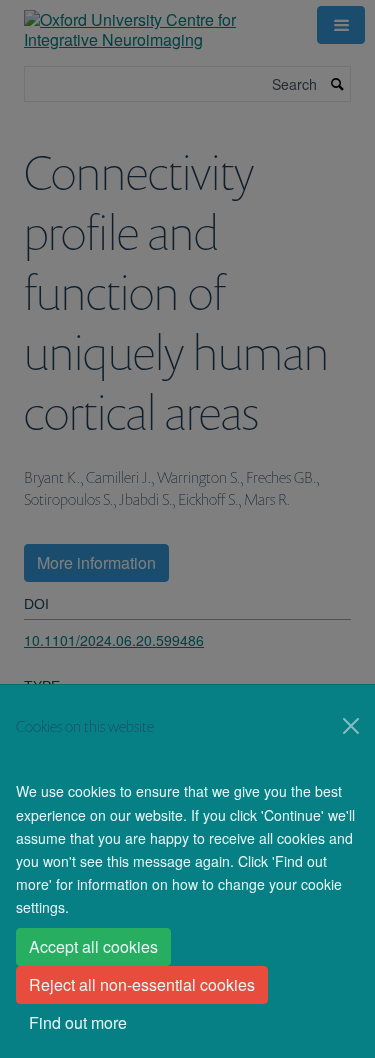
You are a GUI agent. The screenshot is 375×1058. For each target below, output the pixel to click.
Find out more (78, 1022)
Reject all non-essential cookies (142, 984)
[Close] (351, 726)
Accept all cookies (93, 946)
